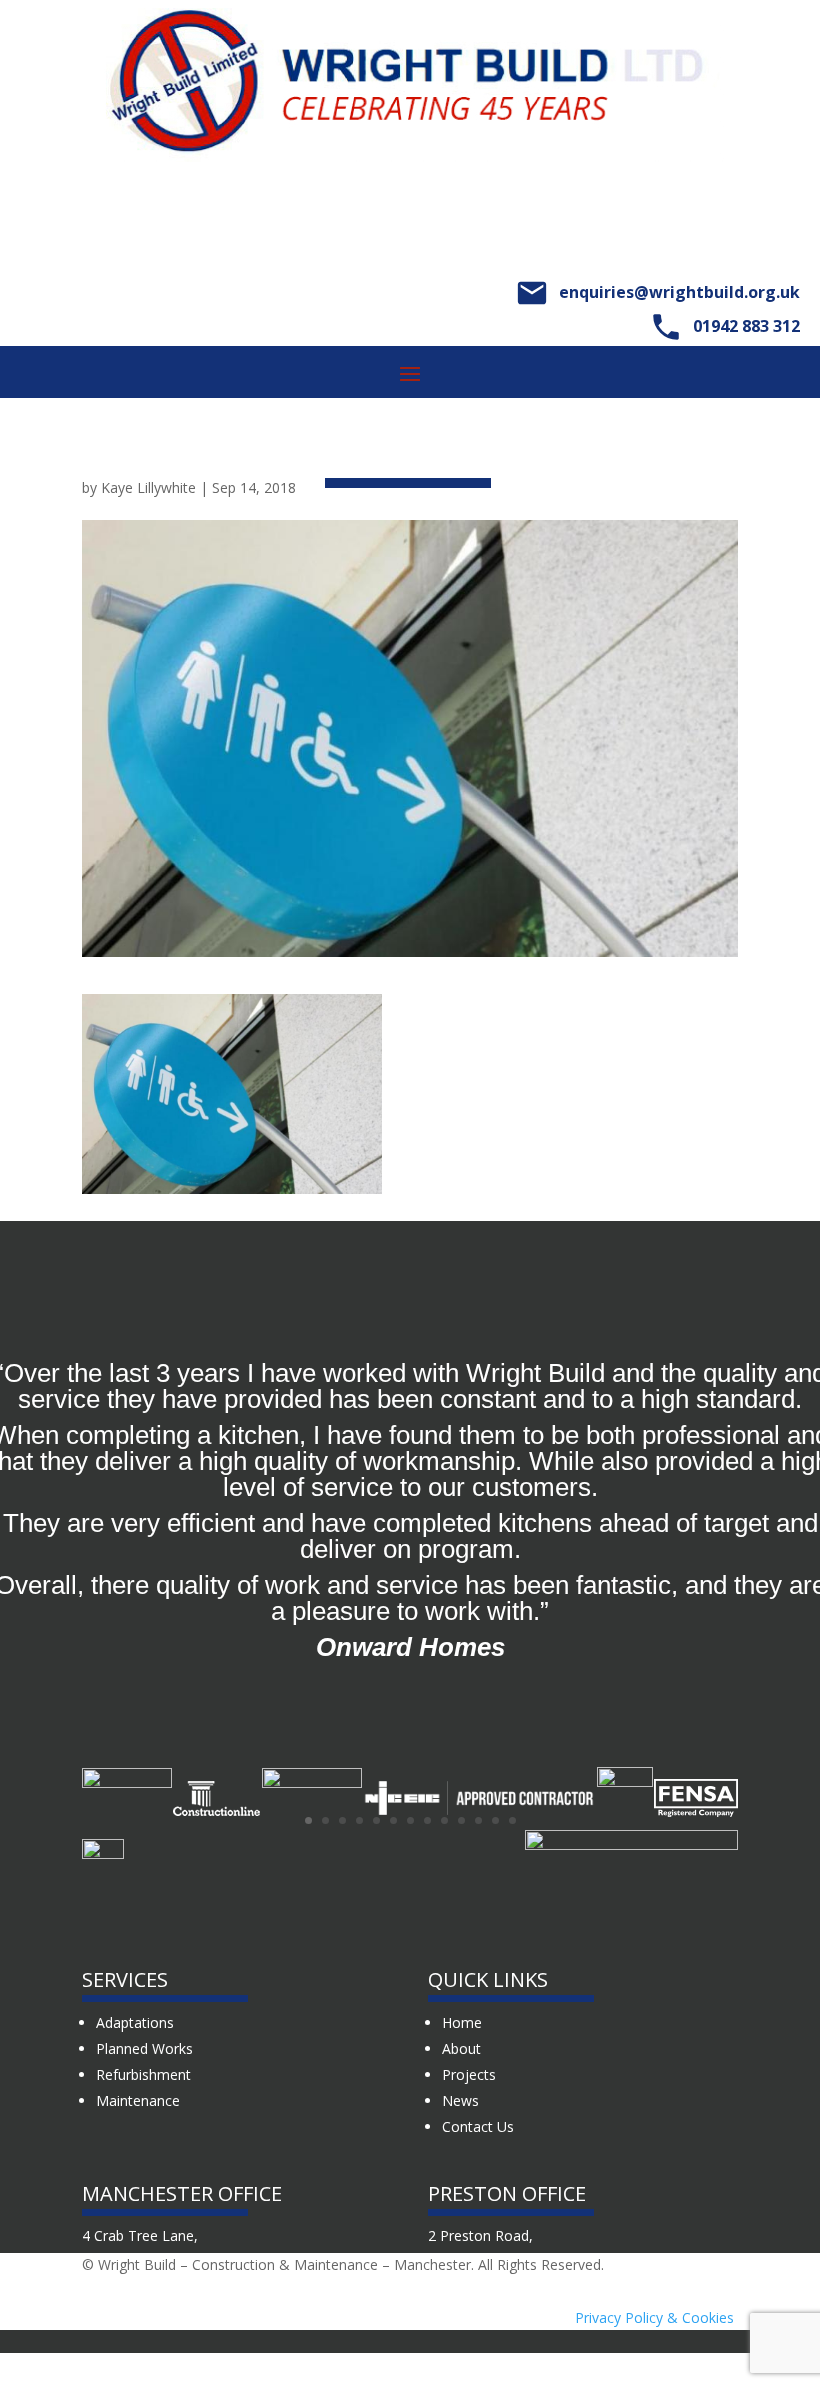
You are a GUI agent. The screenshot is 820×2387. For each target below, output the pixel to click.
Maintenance (138, 2100)
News (460, 2100)
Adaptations (135, 2022)
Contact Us (478, 2126)
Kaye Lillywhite (148, 487)
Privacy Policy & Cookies (654, 2317)
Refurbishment (143, 2074)
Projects (469, 2074)
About (461, 2048)
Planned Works (144, 2048)
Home (462, 2022)
